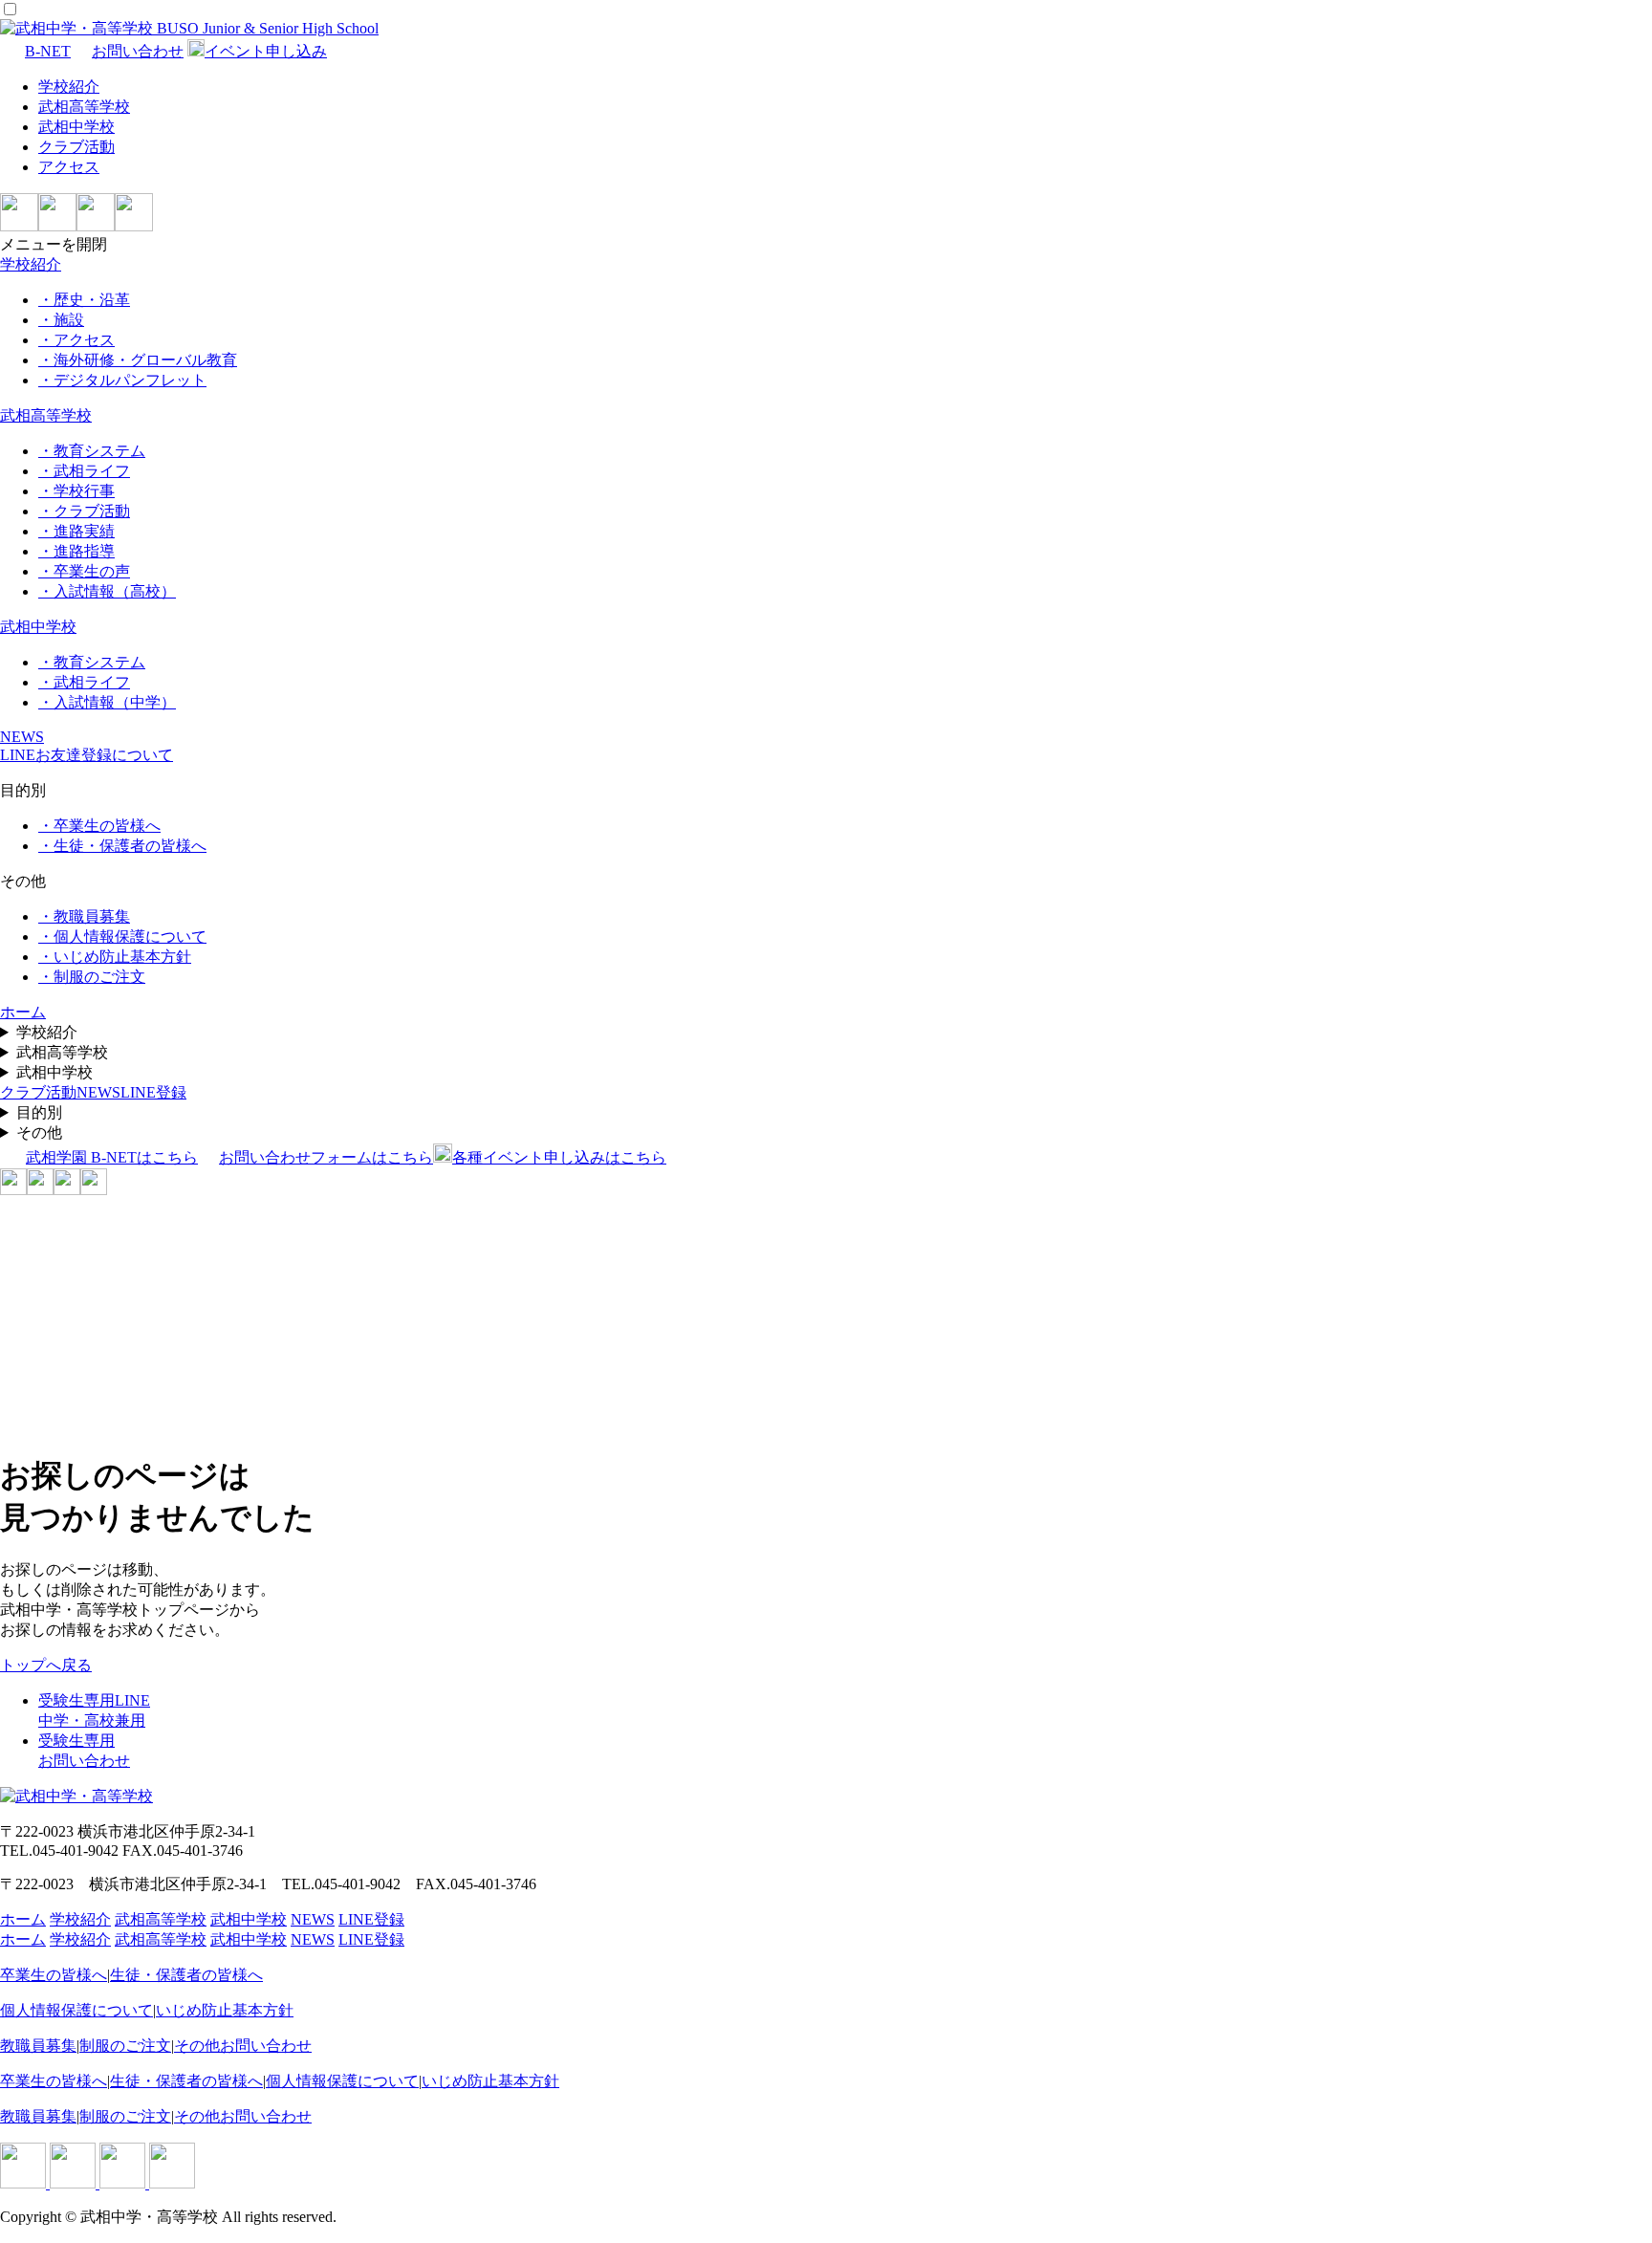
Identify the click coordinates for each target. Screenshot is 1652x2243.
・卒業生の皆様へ (99, 826)
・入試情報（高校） (107, 591)
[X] (96, 226)
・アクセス (76, 340)
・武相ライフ (84, 471)
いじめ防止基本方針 (225, 2010)
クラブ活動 (76, 147)
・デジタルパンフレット (122, 380)
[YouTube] (134, 226)
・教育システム (92, 451)
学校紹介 (69, 87)
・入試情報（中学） (107, 702)
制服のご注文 (125, 2046)
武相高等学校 (84, 107)
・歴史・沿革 (84, 300)
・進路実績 (76, 531)
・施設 (61, 320)
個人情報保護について (76, 2010)
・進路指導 (76, 551)
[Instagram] (57, 226)
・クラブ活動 (84, 511)
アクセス (69, 167)
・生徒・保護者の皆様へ (122, 846)
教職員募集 (38, 2046)
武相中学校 (76, 127)
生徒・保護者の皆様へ (186, 1975)
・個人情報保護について (122, 936)
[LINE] (19, 226)
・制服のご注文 (92, 977)
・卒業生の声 (84, 571)
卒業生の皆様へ (54, 1975)
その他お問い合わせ (243, 2046)
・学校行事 (76, 491)
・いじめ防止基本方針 (115, 957)
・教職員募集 (84, 916)
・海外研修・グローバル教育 (138, 360)
